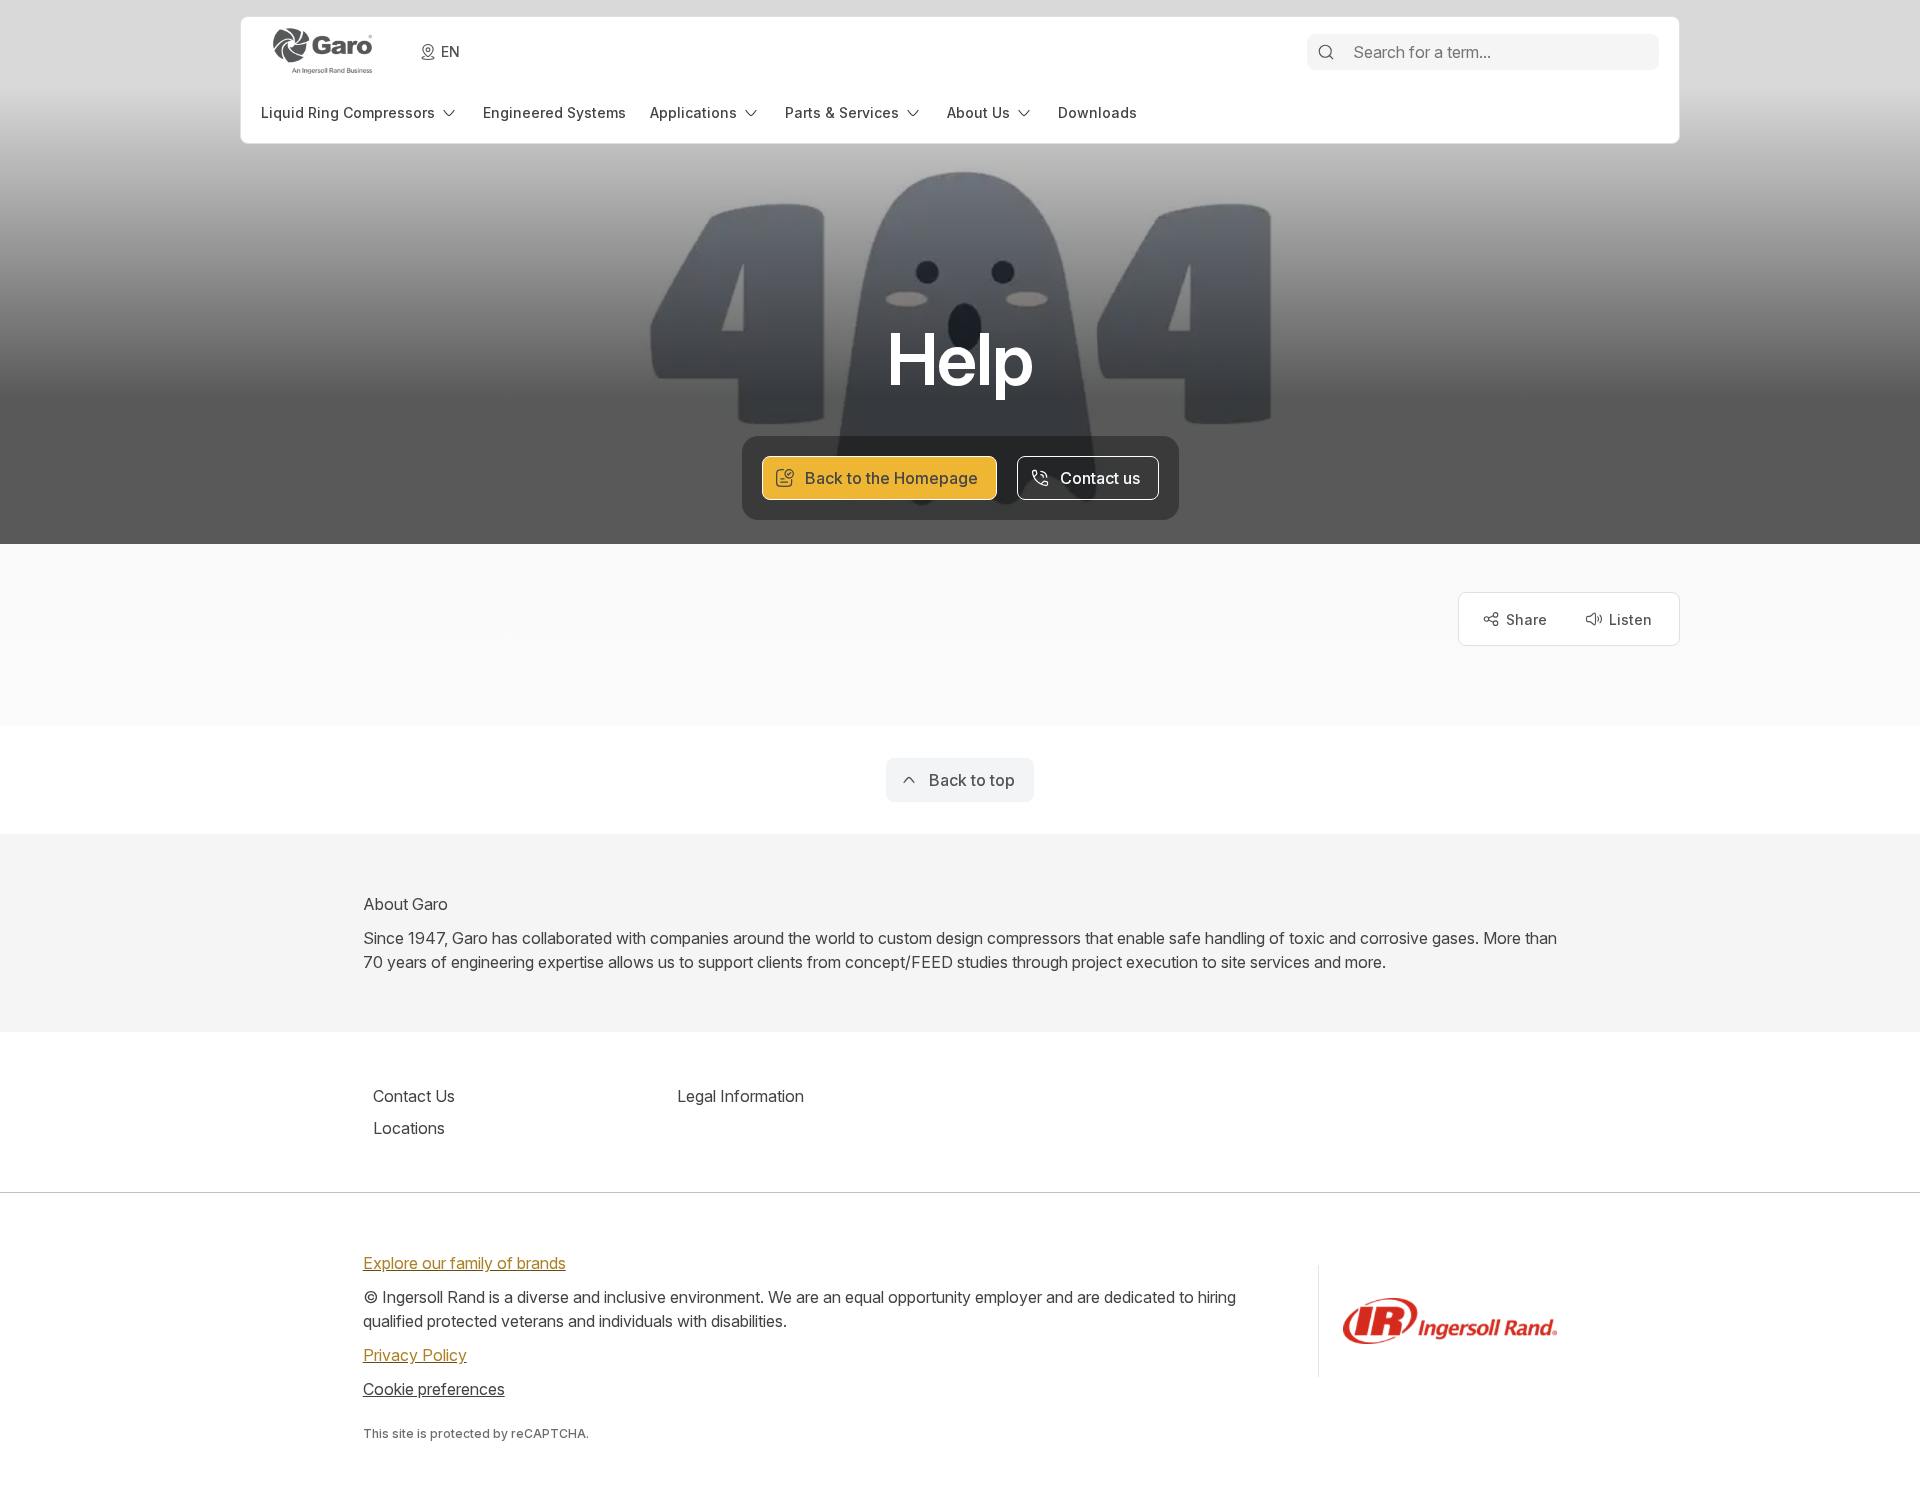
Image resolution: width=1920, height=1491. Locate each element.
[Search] (1326, 52)
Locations (409, 1128)
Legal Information (740, 1096)
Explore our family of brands (464, 1263)
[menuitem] (360, 112)
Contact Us (414, 1096)
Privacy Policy (415, 1355)
